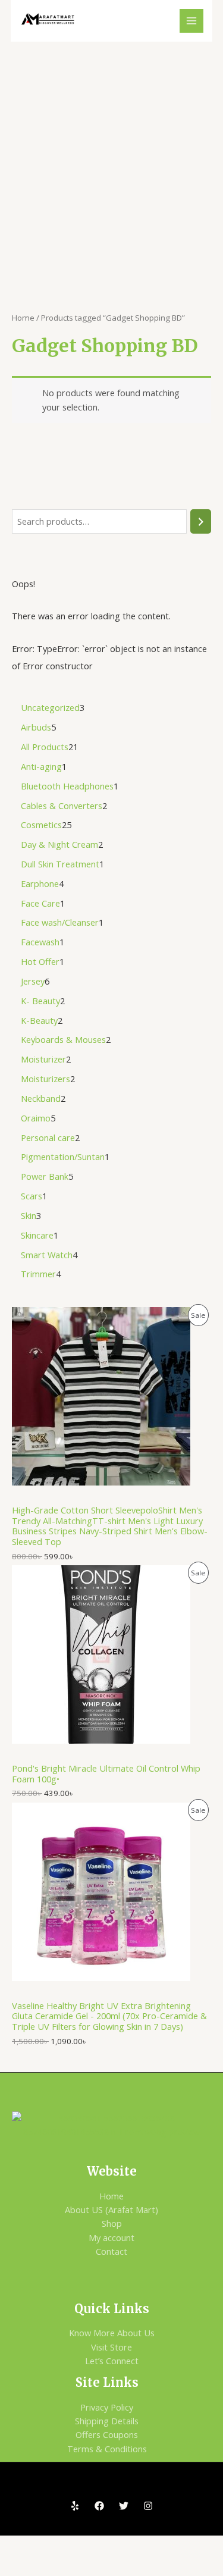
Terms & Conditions (107, 2449)
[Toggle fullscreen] (63, 2546)
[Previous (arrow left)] (20, 2566)
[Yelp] (75, 2506)
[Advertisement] (111, 159)
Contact (111, 2251)
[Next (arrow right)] (63, 2566)
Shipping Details (107, 2421)
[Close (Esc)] (149, 2546)
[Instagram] (148, 2506)
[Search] (201, 521)
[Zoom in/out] (20, 2546)
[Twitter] (124, 2506)
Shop (112, 2223)
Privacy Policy (107, 2407)
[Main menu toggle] (191, 21)
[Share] (106, 2546)
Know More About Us (112, 2333)
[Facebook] (99, 2506)
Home (23, 318)
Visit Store (111, 2347)
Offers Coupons (107, 2434)
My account (111, 2237)
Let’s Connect (112, 2361)
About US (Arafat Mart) (111, 2210)
